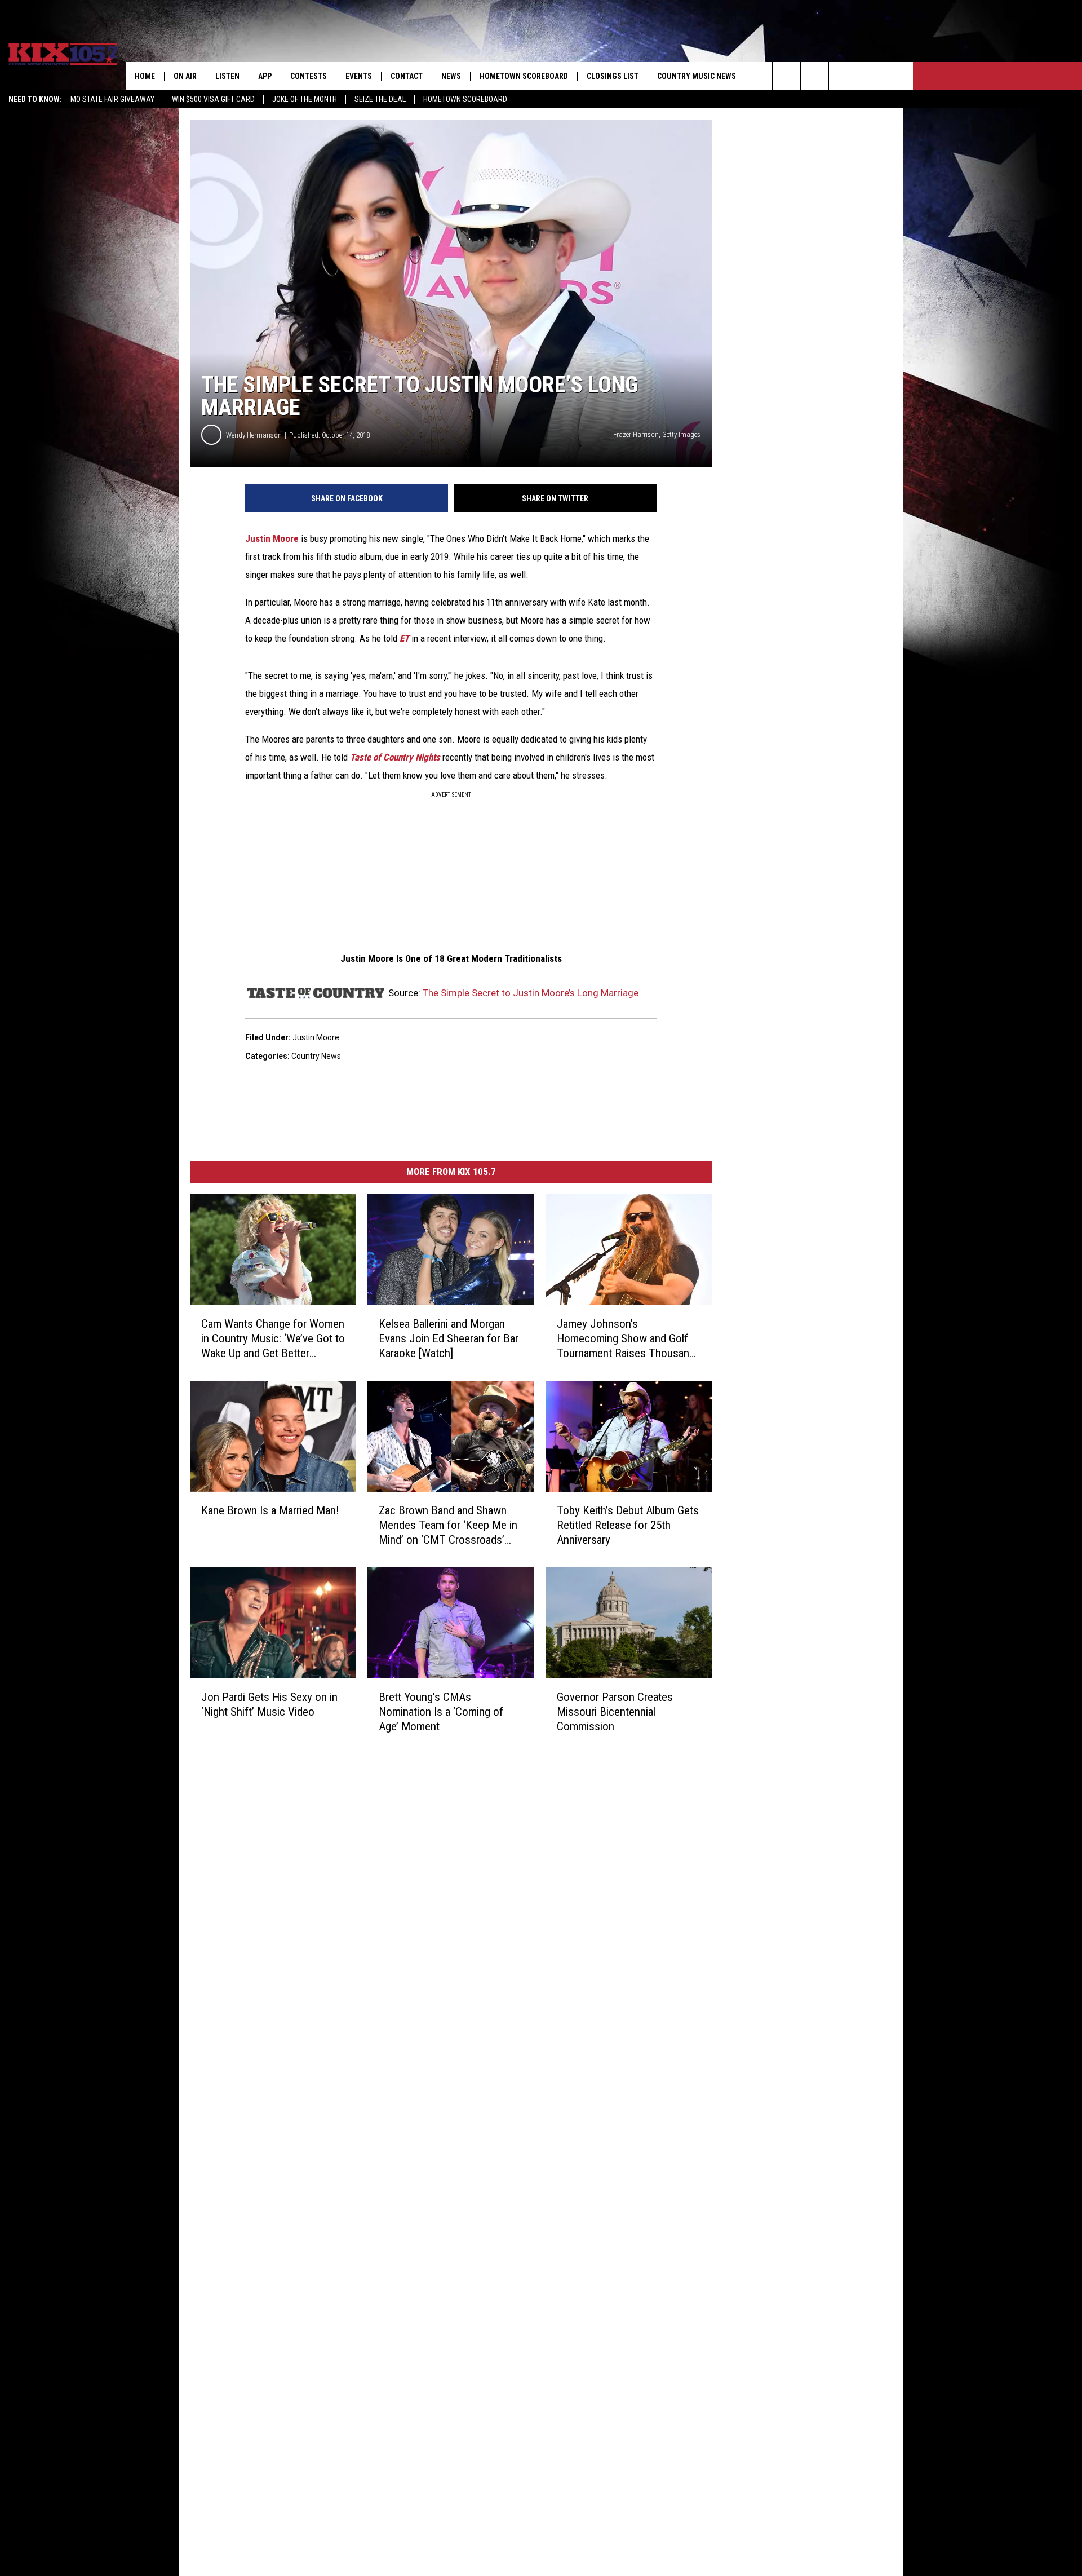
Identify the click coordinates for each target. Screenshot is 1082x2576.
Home (145, 76)
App (265, 76)
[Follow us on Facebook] (843, 76)
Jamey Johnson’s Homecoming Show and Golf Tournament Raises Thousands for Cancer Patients (629, 1339)
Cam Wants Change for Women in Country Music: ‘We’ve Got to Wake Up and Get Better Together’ (273, 1339)
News (451, 76)
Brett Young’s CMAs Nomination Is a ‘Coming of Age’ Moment (441, 1711)
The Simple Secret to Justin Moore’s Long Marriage (531, 993)
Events (359, 76)
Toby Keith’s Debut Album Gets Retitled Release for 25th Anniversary (628, 1525)
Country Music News (697, 76)
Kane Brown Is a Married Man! (270, 1510)
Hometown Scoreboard (465, 99)
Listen (227, 76)
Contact (407, 76)
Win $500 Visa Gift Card (213, 99)
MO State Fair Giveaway (112, 99)
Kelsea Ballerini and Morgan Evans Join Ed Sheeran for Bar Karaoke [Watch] (449, 1338)
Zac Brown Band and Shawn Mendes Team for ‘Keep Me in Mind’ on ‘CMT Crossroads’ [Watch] (448, 1525)
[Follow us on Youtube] (899, 76)
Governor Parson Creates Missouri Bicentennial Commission (615, 1712)
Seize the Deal (380, 99)
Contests (309, 76)
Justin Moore (272, 538)
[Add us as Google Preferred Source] (815, 76)
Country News (316, 1056)
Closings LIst (613, 76)
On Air (185, 76)
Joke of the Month (305, 99)
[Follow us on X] (871, 76)
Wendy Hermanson (254, 435)
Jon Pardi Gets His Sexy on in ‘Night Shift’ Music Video (269, 1704)
